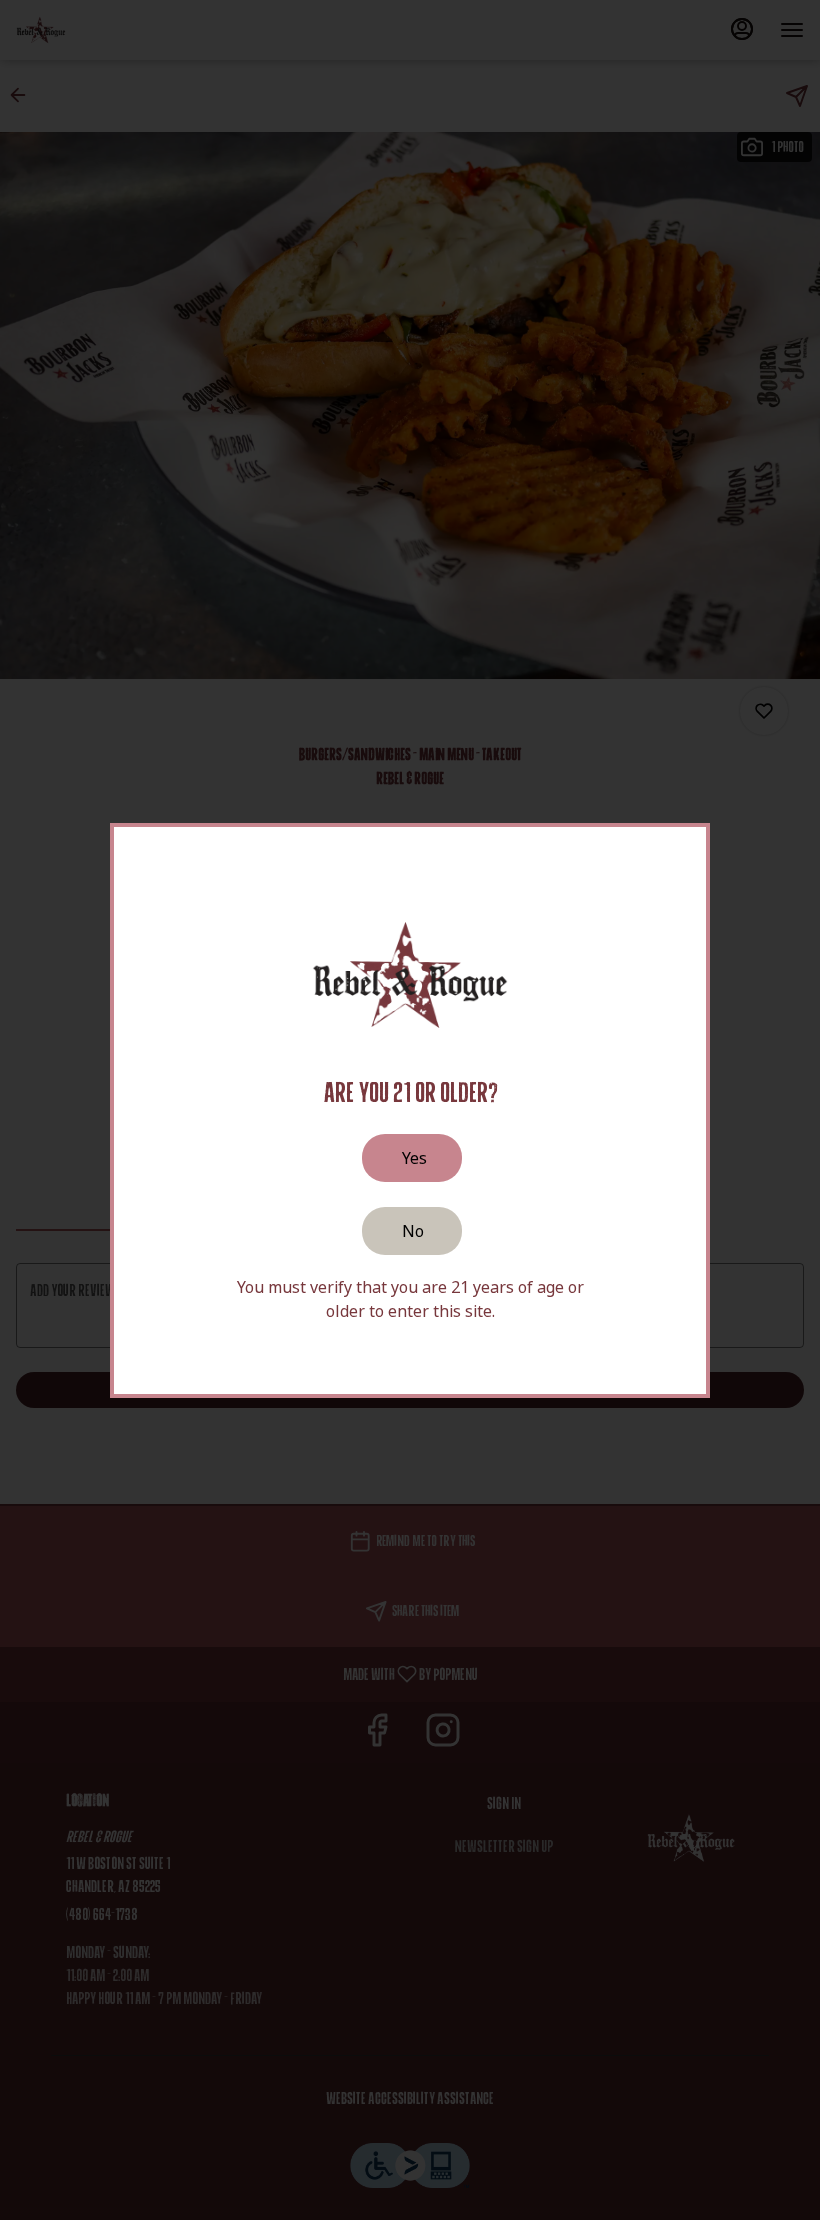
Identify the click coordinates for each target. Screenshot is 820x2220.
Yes (414, 1158)
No (413, 1231)
